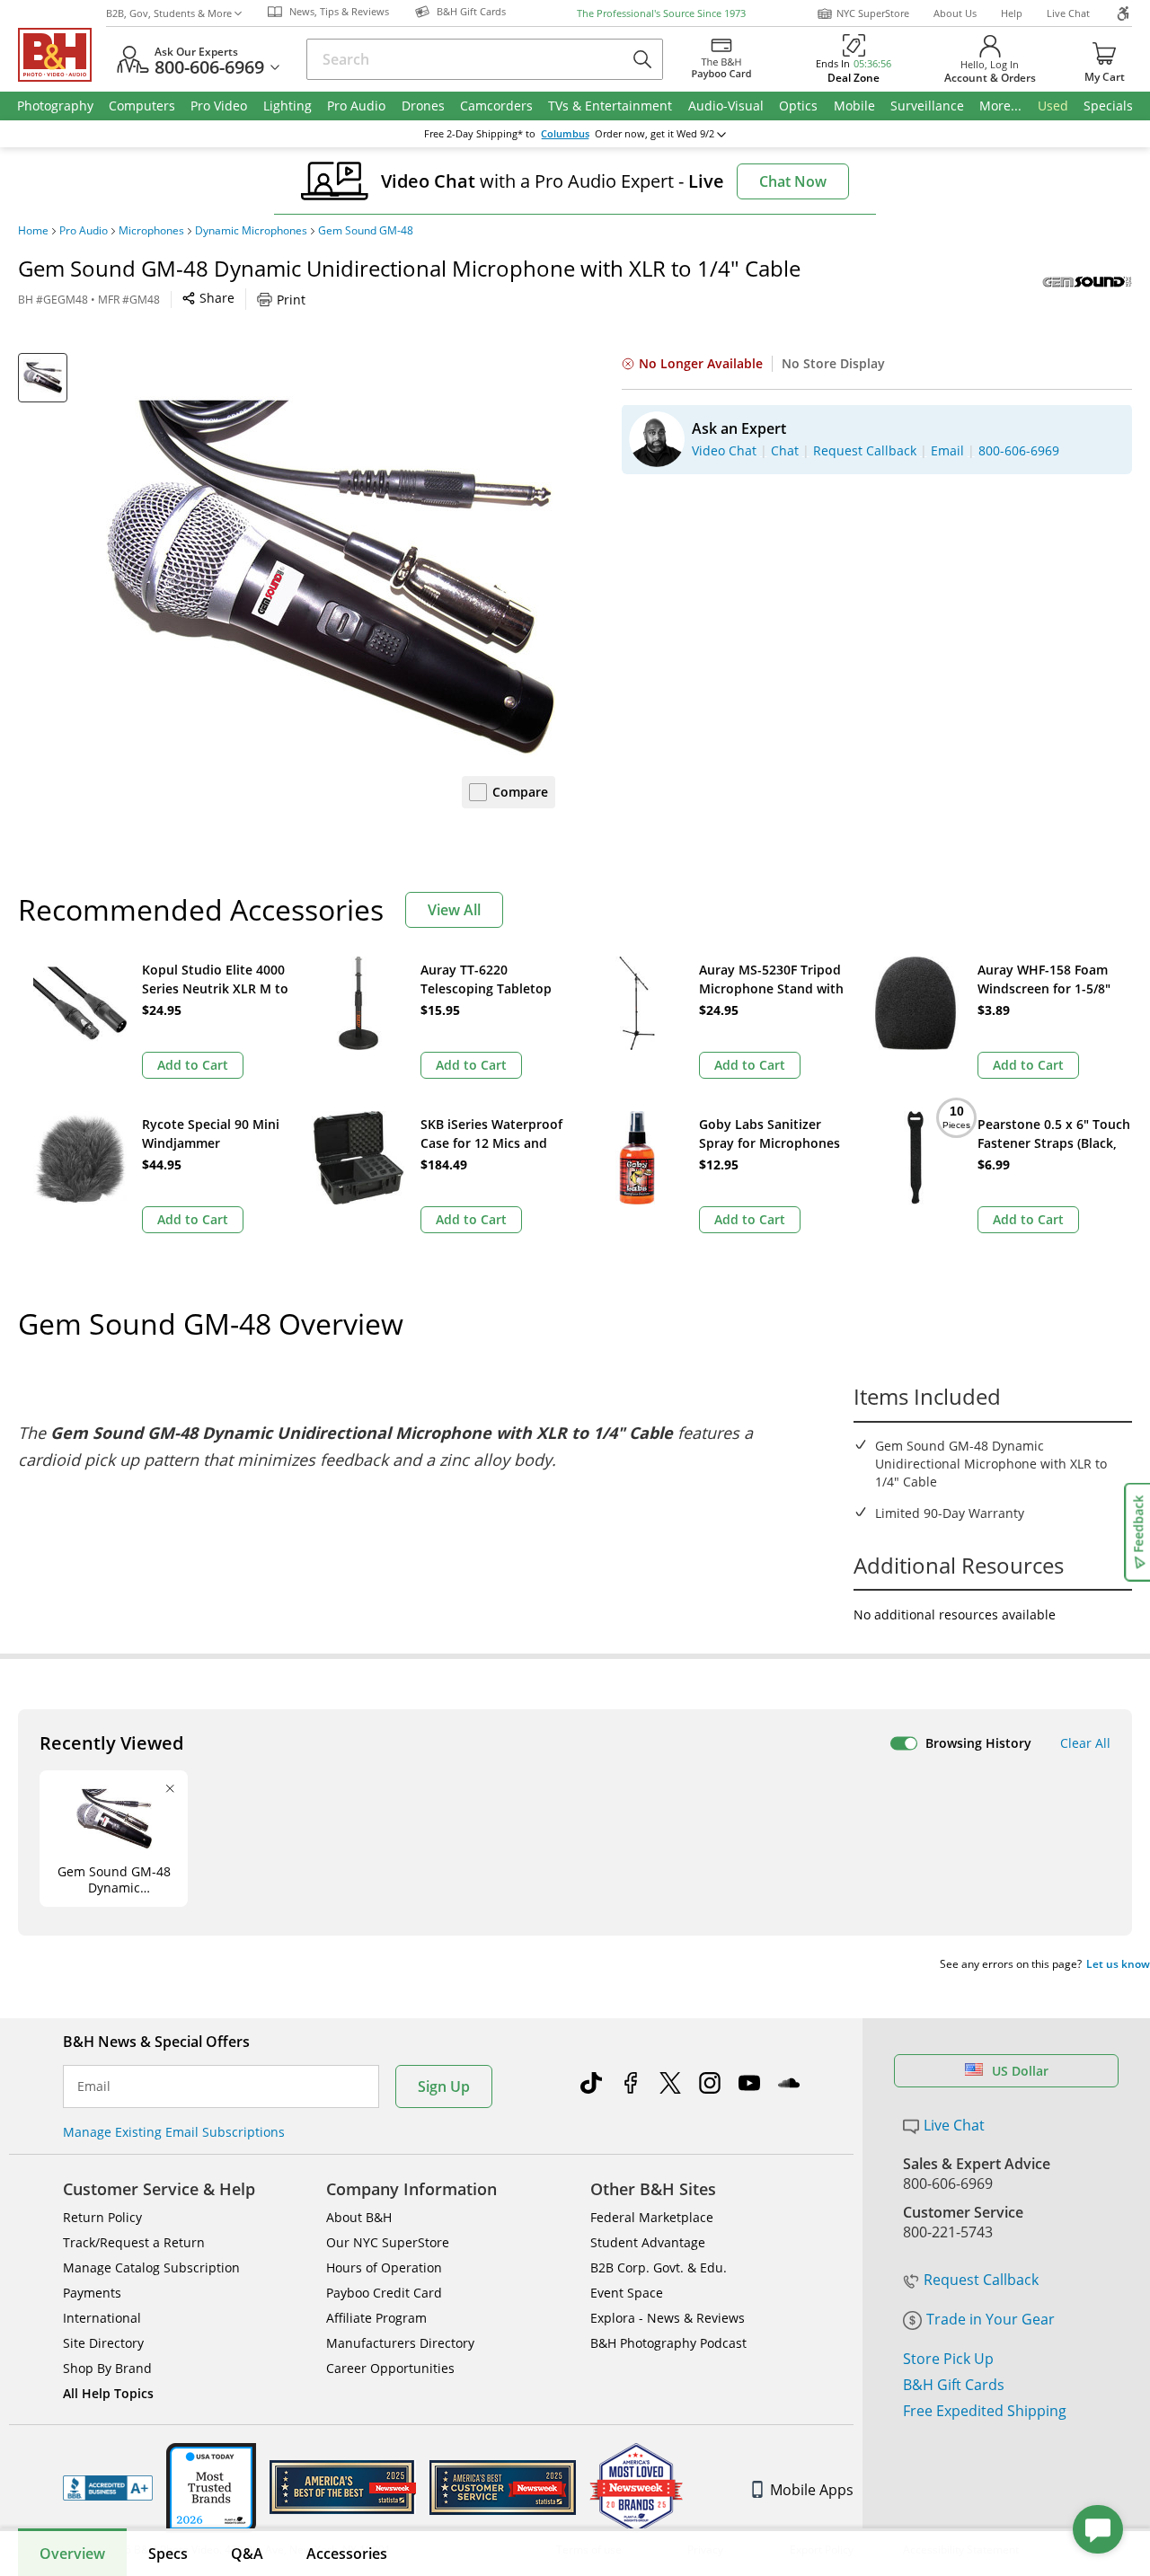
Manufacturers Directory (400, 2343)
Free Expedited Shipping (985, 2411)
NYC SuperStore (873, 13)
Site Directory (103, 2343)
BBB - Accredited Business (108, 2488)
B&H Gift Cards (954, 2385)
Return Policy (102, 2217)
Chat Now (793, 181)
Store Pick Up (948, 2359)
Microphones (151, 231)
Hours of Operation (384, 2267)
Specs (168, 2554)
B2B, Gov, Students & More (169, 13)
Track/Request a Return (134, 2242)
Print (291, 300)
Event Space (627, 2293)
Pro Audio (84, 231)
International (102, 2318)
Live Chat (1068, 13)
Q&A (247, 2554)
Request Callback (981, 2280)
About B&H (359, 2217)
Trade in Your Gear (991, 2319)
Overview (72, 2554)
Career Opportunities (390, 2368)
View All (454, 910)
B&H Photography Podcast (668, 2343)
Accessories (347, 2554)
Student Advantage (648, 2242)
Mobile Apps (812, 2490)
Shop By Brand (107, 2368)
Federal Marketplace (652, 2217)
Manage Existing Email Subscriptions (174, 2132)
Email (94, 2086)
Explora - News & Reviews (668, 2318)
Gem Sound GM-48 (366, 231)
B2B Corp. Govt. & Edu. (659, 2267)
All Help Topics (108, 2393)
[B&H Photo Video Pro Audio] (62, 55)
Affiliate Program (376, 2318)
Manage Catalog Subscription (151, 2267)
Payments (92, 2293)
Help (1012, 13)
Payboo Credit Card (384, 2293)
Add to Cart (193, 1065)
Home (33, 231)
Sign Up (444, 2086)
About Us (955, 13)
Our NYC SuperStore (388, 2242)
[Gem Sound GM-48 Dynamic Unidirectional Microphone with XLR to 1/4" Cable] (331, 578)
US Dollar (1020, 2071)
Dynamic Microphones (251, 231)
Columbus (565, 134)
